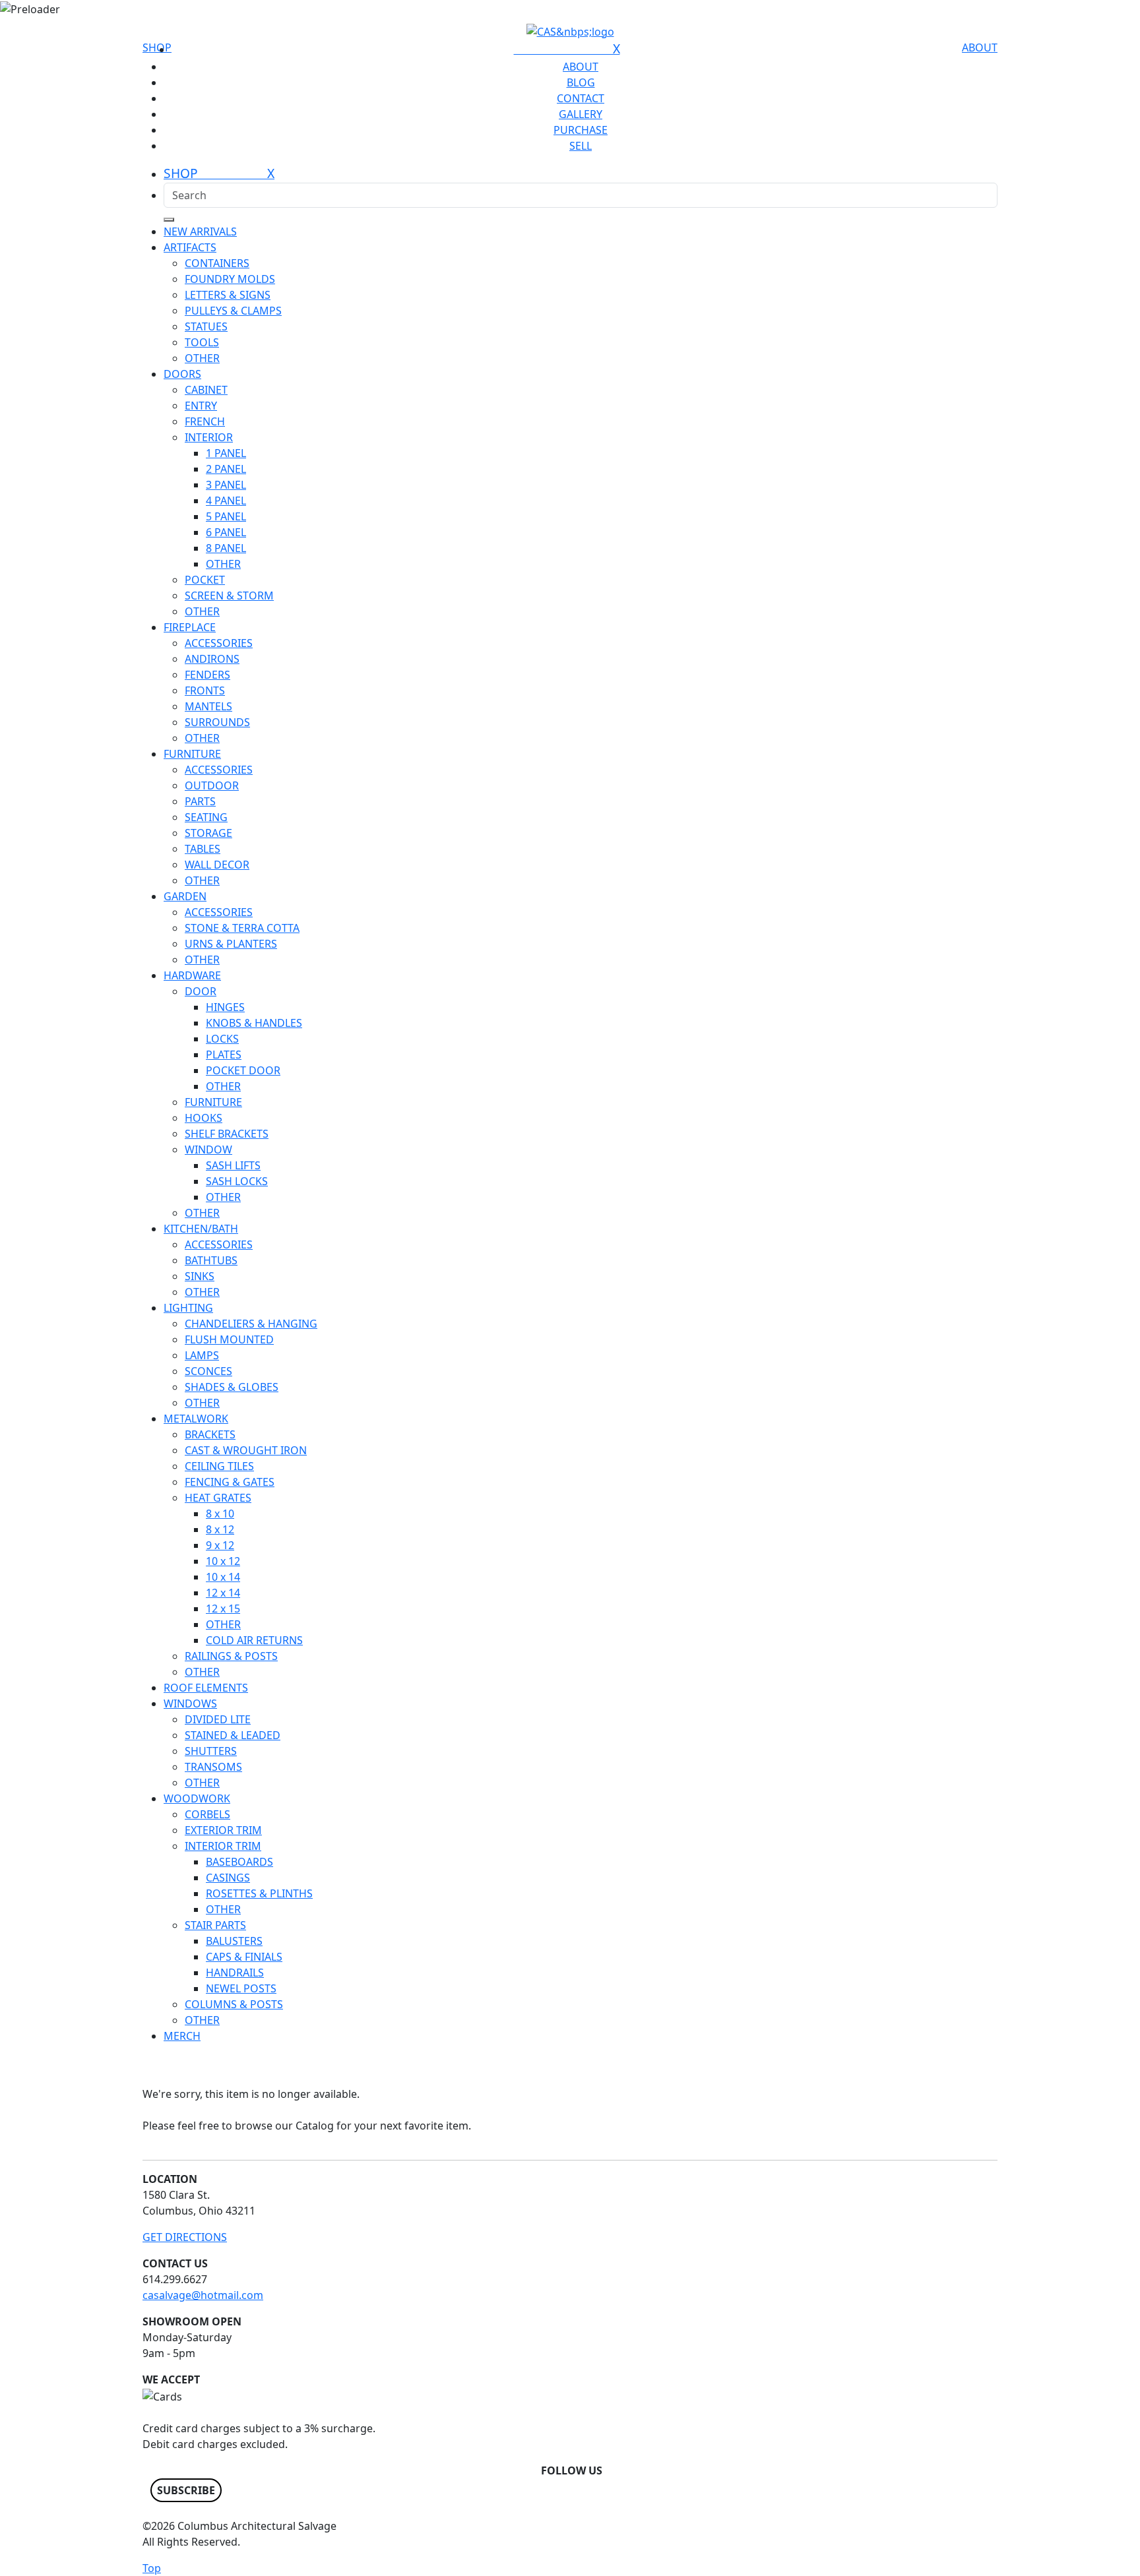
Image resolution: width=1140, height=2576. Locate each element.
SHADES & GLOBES (232, 1387)
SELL (581, 146)
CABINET (206, 390)
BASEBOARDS (239, 1862)
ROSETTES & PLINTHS (259, 1893)
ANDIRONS (212, 659)
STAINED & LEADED (233, 1735)
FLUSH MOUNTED (229, 1339)
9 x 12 (220, 1545)
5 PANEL (226, 516)
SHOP (157, 47)
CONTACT (581, 98)
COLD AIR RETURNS (254, 1640)
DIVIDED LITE (218, 1719)
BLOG (581, 82)
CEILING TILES (219, 1466)
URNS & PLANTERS (231, 944)
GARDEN (185, 896)
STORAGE (208, 833)
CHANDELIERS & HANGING (251, 1324)
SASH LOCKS (237, 1181)
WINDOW (208, 1150)
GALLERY (581, 114)
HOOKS (204, 1118)
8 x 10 (220, 1514)
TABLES (203, 849)
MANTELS (208, 706)
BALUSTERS (234, 1941)
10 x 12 (223, 1561)
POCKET (205, 580)
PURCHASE (581, 130)
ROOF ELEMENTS (206, 1688)
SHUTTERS (211, 1751)
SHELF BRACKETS (227, 1134)
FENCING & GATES (230, 1482)
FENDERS (207, 675)
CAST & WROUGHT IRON (246, 1450)
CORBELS (207, 1814)
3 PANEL (226, 485)
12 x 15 (223, 1609)
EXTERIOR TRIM (223, 1830)
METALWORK (196, 1419)
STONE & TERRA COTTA (242, 928)
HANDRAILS (235, 1973)
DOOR (201, 991)
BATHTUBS (211, 1260)
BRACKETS (210, 1434)
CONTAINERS (217, 263)
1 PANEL (226, 453)
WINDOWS (190, 1703)
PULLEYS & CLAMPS (233, 311)
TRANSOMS (213, 1767)
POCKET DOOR (243, 1070)
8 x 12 (220, 1529)
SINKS (200, 1276)
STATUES (206, 326)
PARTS (200, 801)
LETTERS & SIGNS (228, 295)
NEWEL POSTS (241, 1988)
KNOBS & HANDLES (254, 1023)
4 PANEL (226, 501)
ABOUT (980, 47)
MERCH (182, 2036)
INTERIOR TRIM (223, 1846)
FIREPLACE (190, 627)
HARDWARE (192, 975)
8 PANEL (226, 548)
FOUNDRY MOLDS (230, 279)
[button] (186, 2490)
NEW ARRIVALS (200, 231)
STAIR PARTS (215, 1925)
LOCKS (222, 1039)
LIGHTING (188, 1308)
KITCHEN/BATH (201, 1229)
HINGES (225, 1007)
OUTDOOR (212, 785)
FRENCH (205, 421)
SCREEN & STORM (229, 596)
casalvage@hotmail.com (203, 2295)
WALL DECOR (217, 865)
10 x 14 (223, 1577)
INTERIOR (209, 437)
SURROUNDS (217, 722)
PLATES (224, 1055)
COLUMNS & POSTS (234, 2004)
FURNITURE (192, 754)
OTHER (202, 358)
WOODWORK (197, 1798)
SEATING (206, 817)
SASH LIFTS (233, 1165)
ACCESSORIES (219, 643)
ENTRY (201, 406)
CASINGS (228, 1878)
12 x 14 (223, 1593)
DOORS (182, 374)
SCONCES (208, 1371)
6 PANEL (226, 532)
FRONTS (205, 690)
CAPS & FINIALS (244, 1957)
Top (152, 2568)
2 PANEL (226, 469)
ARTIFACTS (190, 247)
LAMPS (202, 1355)
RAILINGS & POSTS (231, 1656)
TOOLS (202, 342)
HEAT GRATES (218, 1498)
